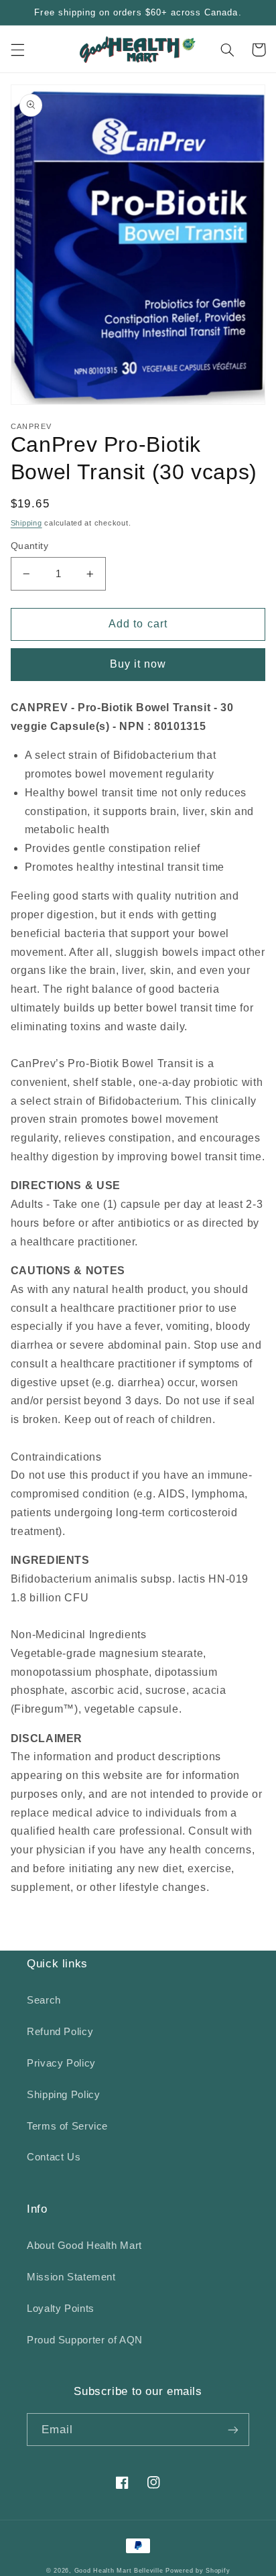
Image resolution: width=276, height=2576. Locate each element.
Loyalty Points (61, 2309)
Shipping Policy (63, 2095)
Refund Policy (60, 2032)
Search (44, 2000)
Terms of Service (67, 2126)
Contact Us (54, 2157)
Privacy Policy (61, 2063)
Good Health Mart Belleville (119, 2571)
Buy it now (138, 664)
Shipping (26, 523)
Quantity (29, 546)
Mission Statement (71, 2277)
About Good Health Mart (84, 2246)
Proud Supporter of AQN (85, 2340)
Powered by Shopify (198, 2571)
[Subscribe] (233, 2430)
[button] (17, 50)
